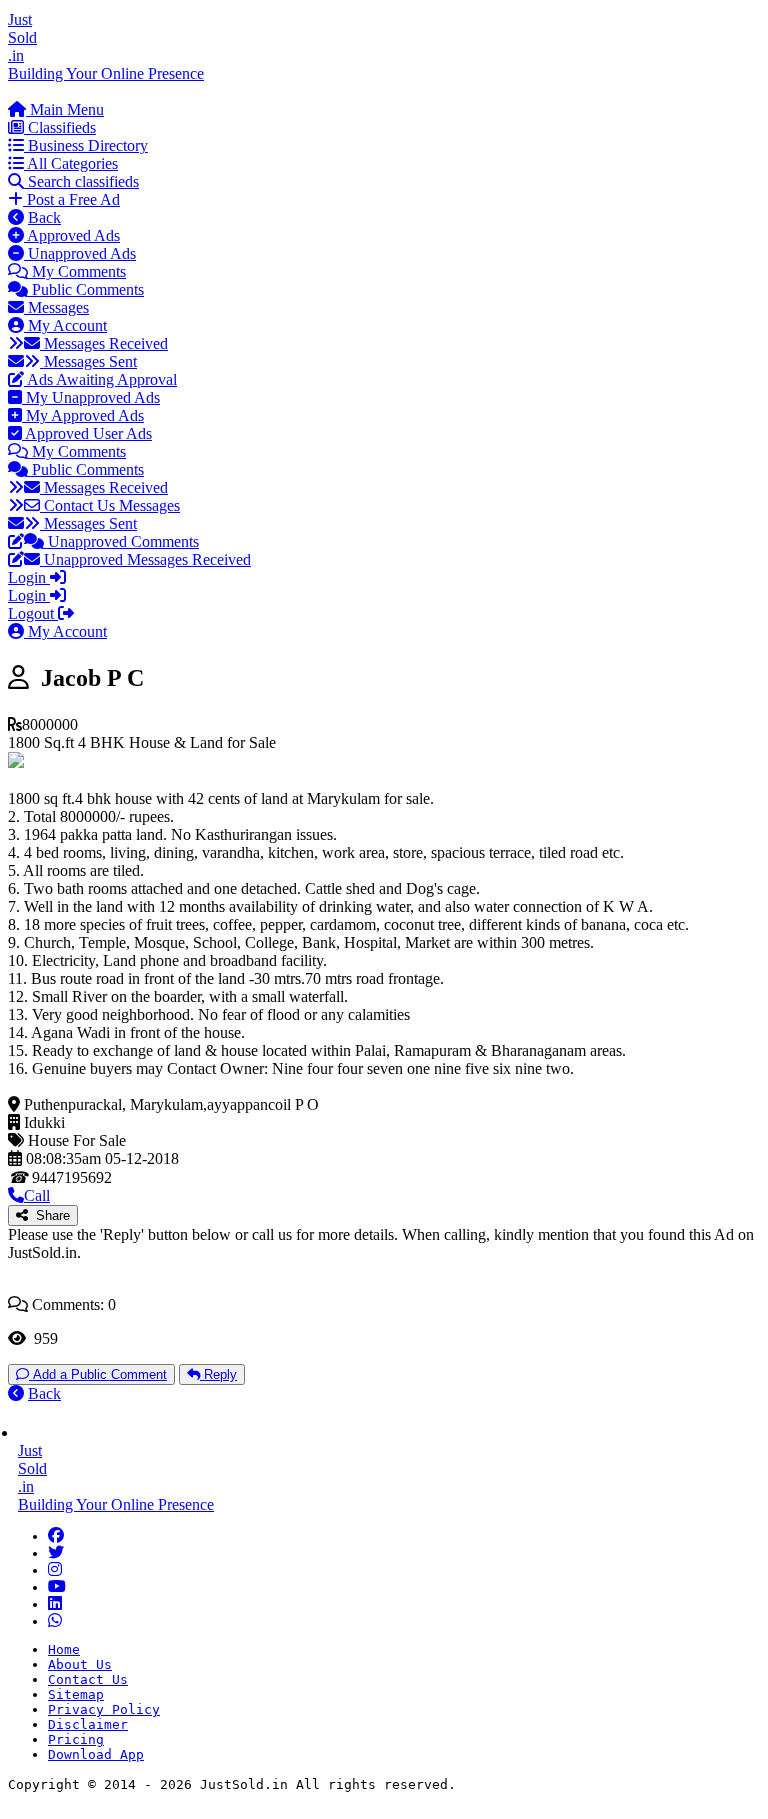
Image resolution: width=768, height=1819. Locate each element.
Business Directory (86, 145)
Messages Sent (88, 361)
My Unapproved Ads (91, 397)
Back (44, 217)
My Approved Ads (83, 415)
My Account (65, 325)
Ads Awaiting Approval (100, 379)
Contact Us (88, 1679)
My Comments (77, 271)
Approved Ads (72, 235)
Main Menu (65, 109)
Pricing (76, 1739)
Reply (218, 1374)
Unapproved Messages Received (145, 559)
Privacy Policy (104, 1709)
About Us (80, 1664)
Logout (33, 613)
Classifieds (60, 127)
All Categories (71, 163)
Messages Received (104, 343)
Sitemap (76, 1694)
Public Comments (86, 289)
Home (64, 1649)
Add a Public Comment (98, 1374)
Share (49, 1215)
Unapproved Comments (121, 541)
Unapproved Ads (80, 253)
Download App (96, 1754)
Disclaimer (88, 1724)
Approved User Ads (87, 433)
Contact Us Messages (110, 505)
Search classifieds (81, 181)
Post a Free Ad (71, 199)
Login (29, 577)
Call (37, 1195)
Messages (56, 307)
